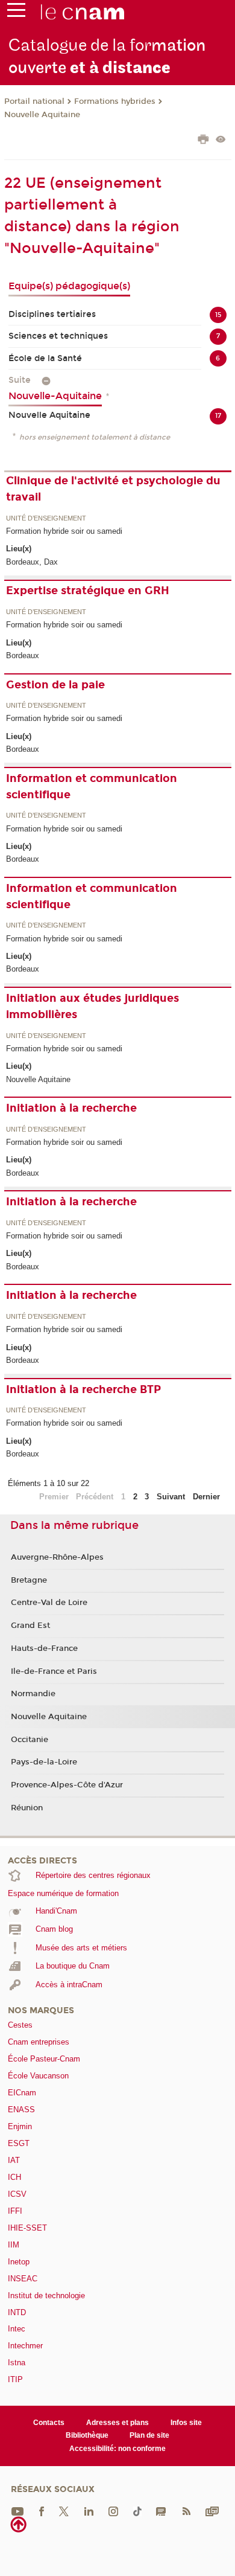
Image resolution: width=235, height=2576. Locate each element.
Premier (54, 1497)
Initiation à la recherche (71, 1108)
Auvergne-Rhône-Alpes (57, 1557)
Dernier (206, 1497)
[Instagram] (113, 2511)
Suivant (171, 1497)
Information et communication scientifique (92, 787)
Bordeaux (23, 655)
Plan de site (149, 2435)
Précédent (95, 1497)
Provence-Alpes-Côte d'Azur (67, 1785)
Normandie (33, 1694)
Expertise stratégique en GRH (88, 591)
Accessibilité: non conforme (117, 2449)
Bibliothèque (87, 2435)
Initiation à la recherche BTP (83, 1389)
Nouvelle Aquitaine (42, 115)
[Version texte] (221, 140)
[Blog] (161, 2511)
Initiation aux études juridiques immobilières (92, 1006)
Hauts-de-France (44, 1648)
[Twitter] (64, 2511)
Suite (20, 380)
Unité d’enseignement (46, 519)
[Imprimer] (203, 141)
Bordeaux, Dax (32, 562)
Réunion (27, 1808)
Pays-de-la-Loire (44, 1762)
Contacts (49, 2423)
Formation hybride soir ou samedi (64, 531)
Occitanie (30, 1740)
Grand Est (30, 1626)
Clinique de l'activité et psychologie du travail (113, 489)
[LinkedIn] (89, 2511)
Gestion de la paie (55, 685)
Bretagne (29, 1580)
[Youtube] (17, 2511)
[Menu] (16, 13)
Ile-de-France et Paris (54, 1671)
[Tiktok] (137, 2511)
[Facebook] (42, 2511)
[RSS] (186, 2511)
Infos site (186, 2423)
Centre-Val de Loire (49, 1603)
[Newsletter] (212, 2511)
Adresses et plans (117, 2423)
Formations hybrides (115, 101)
